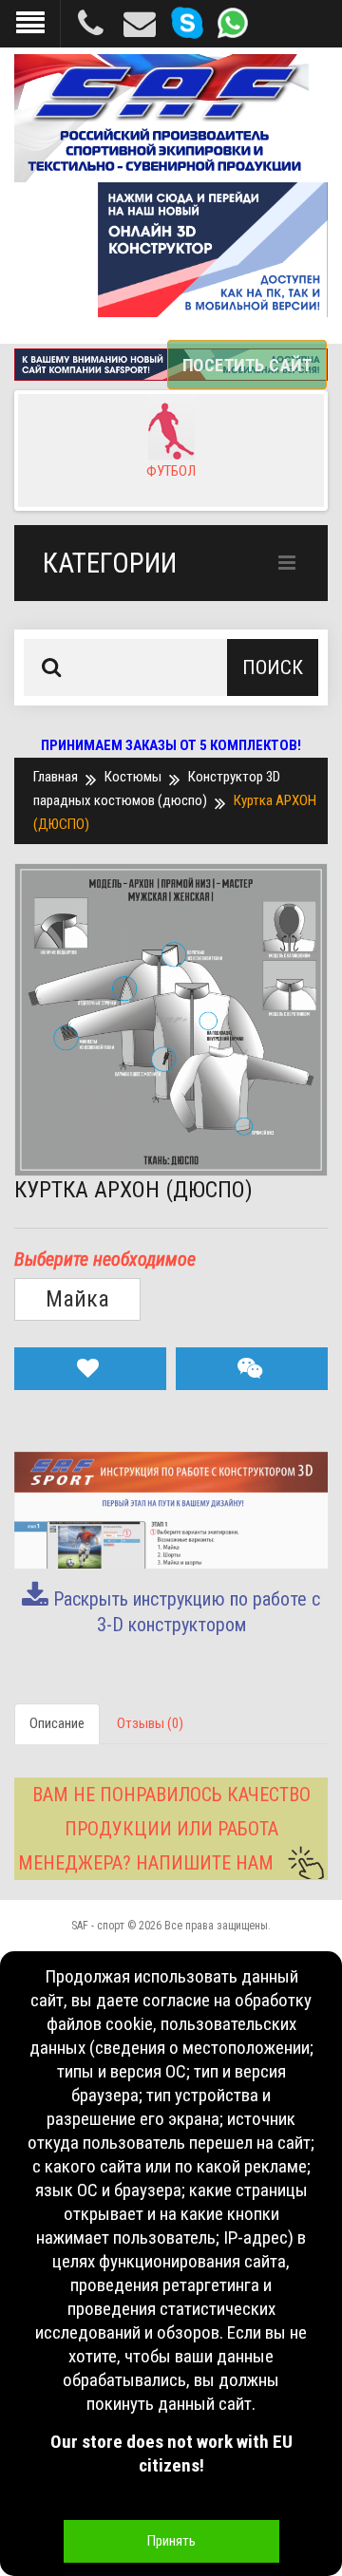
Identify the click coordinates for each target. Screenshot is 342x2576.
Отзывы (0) (150, 1723)
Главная (56, 777)
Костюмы (133, 777)
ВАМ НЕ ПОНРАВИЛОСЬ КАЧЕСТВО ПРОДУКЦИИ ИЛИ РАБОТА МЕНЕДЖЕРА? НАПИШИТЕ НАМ (164, 1829)
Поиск (273, 668)
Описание (57, 1723)
